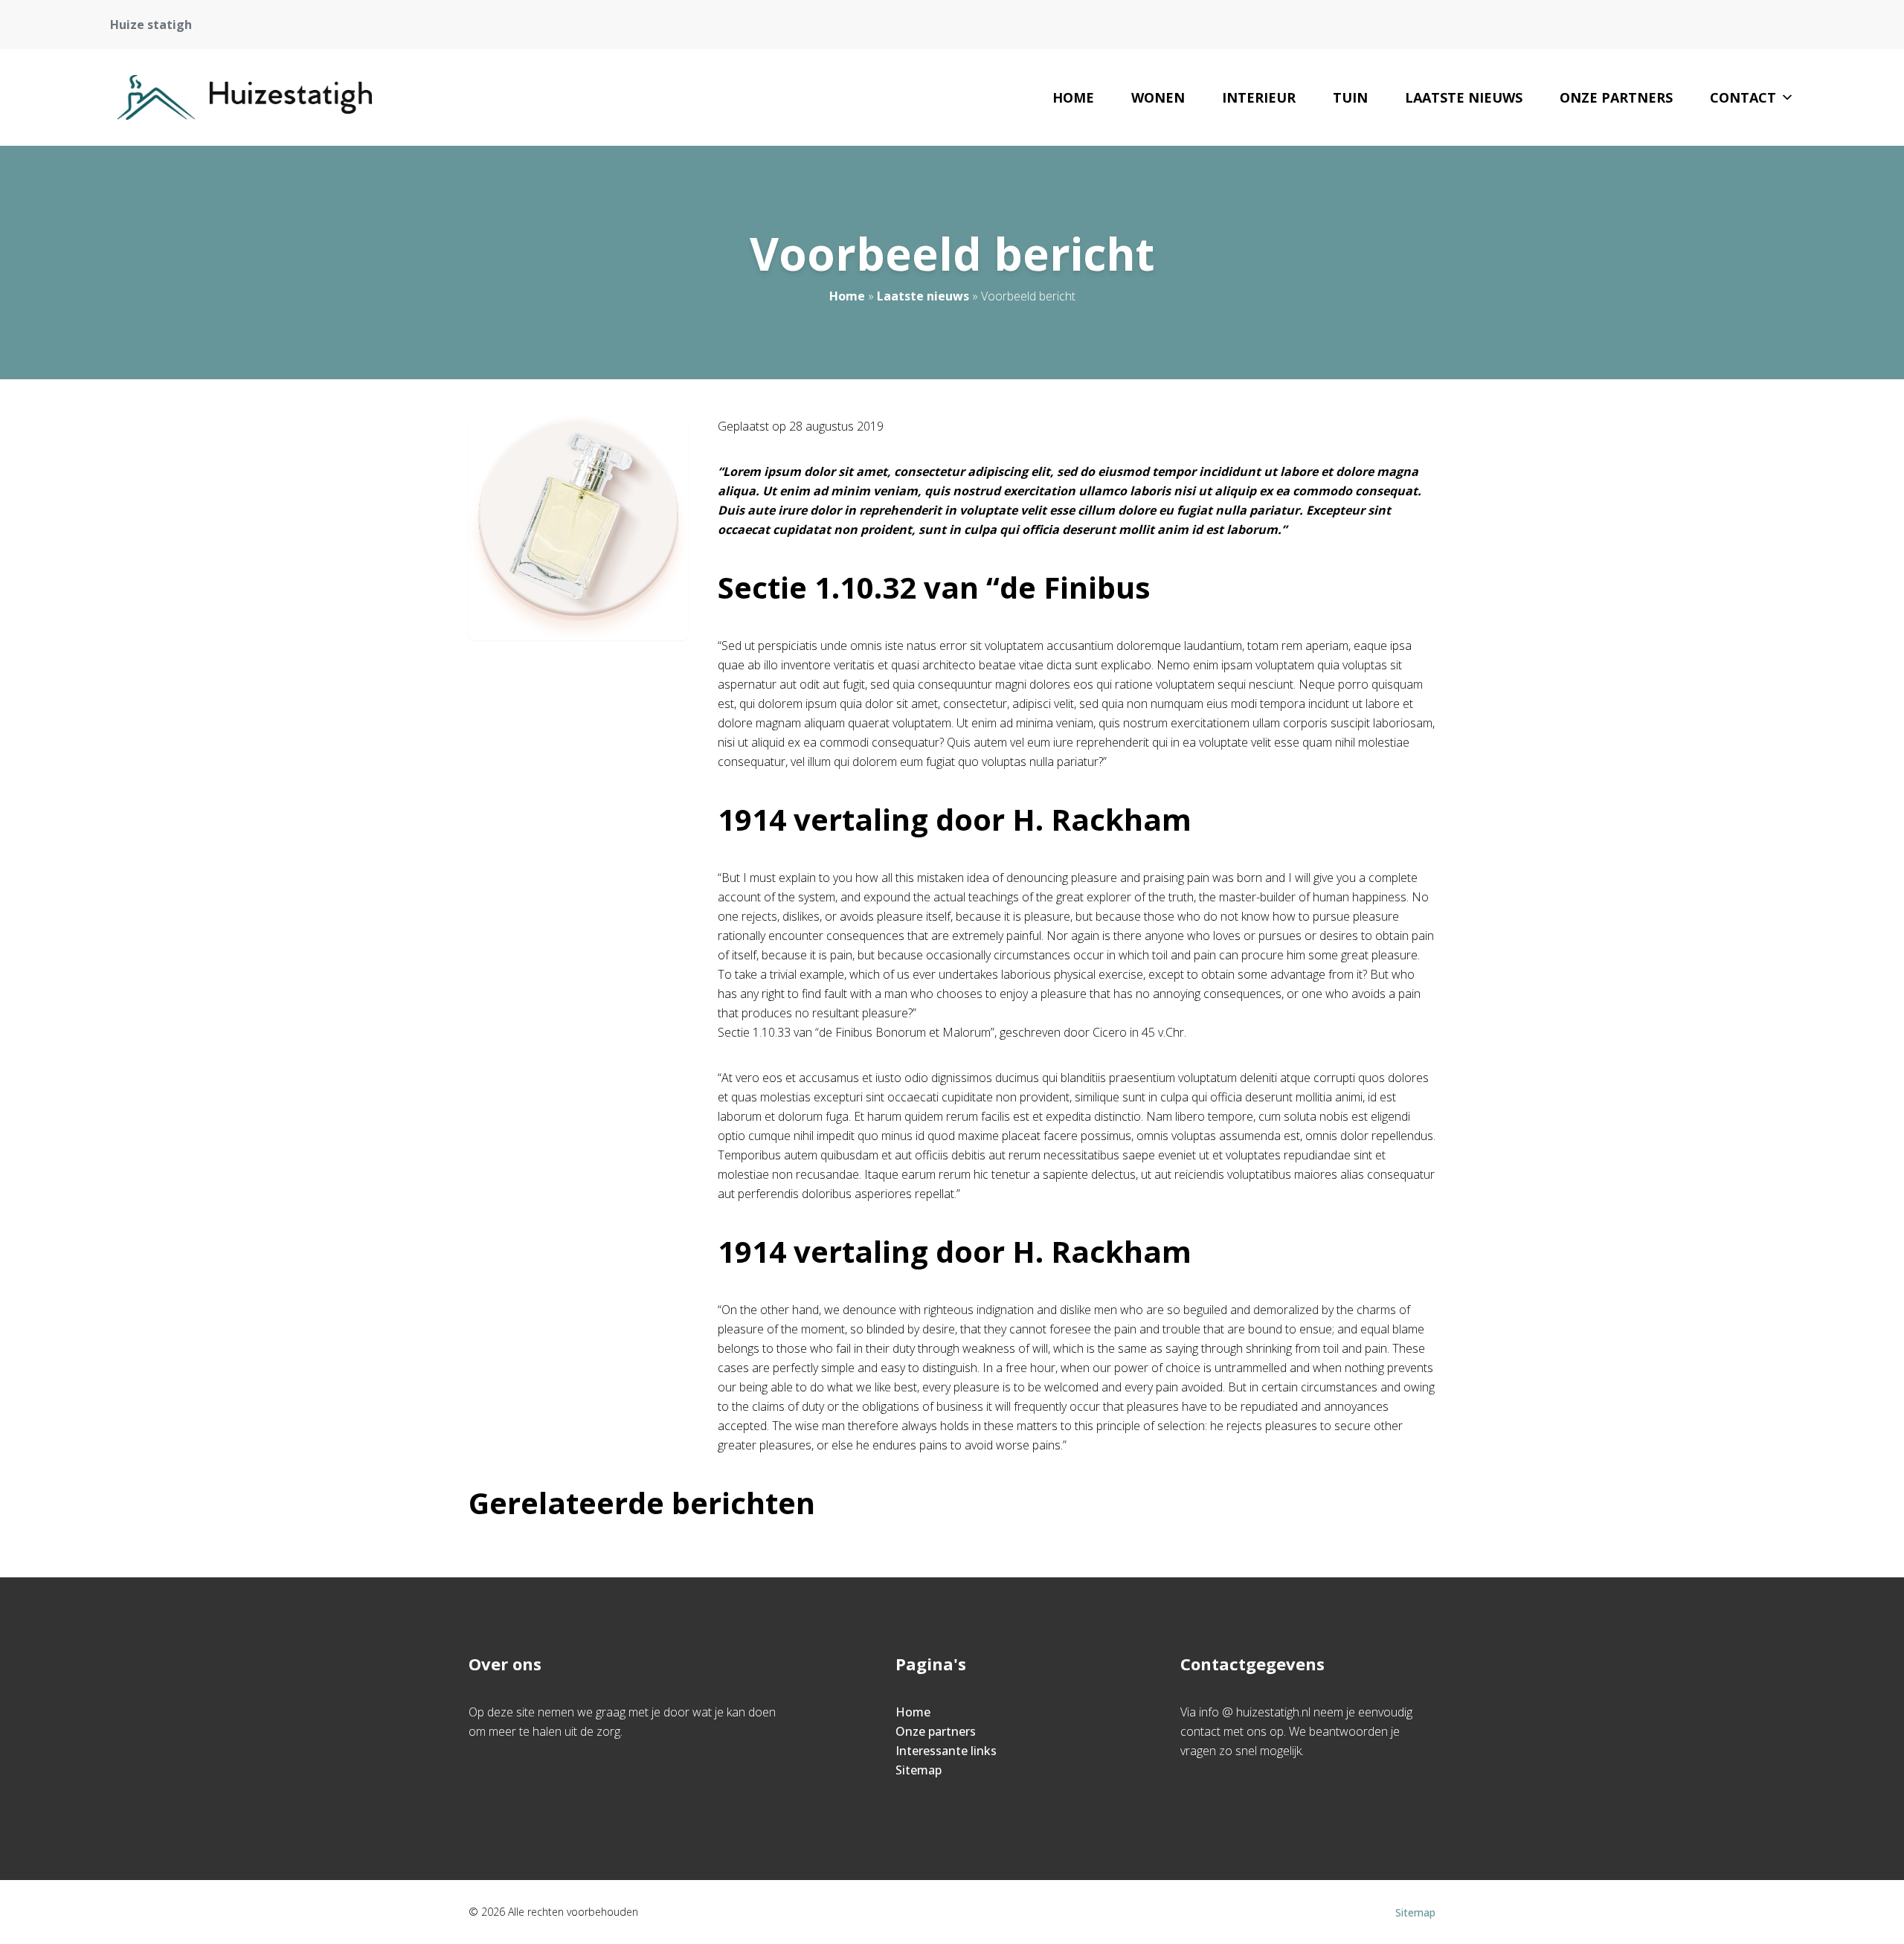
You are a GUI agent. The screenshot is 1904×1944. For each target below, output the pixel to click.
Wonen (1158, 97)
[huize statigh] (245, 97)
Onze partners (1616, 97)
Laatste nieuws (1464, 97)
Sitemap (919, 1770)
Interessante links (946, 1751)
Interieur (1259, 97)
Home (1073, 97)
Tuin (1350, 97)
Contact (1743, 97)
